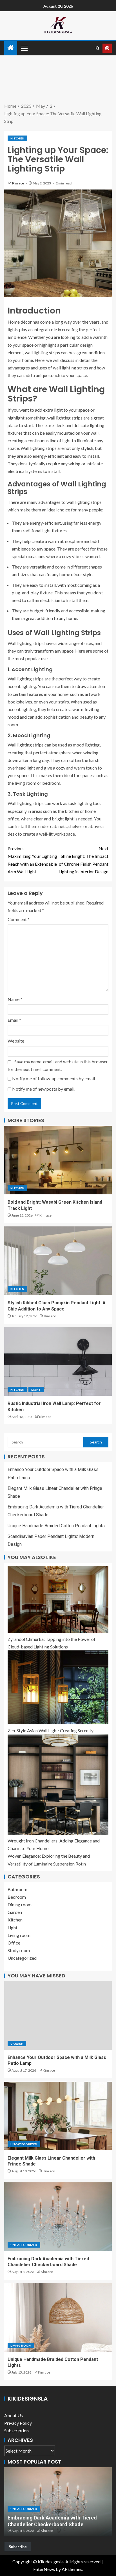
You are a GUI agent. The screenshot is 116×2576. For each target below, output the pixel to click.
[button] (24, 48)
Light (36, 1389)
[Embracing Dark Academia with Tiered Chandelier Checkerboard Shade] (58, 2217)
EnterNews (44, 2569)
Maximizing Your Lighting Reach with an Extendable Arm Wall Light (32, 860)
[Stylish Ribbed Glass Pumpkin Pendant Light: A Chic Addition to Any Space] (58, 1261)
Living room (19, 1935)
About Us (14, 2415)
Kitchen (17, 138)
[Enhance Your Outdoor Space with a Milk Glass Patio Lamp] (58, 2015)
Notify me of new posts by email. (44, 1089)
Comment (19, 919)
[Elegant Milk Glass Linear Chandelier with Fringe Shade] (58, 2116)
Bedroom (17, 1897)
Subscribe (18, 2547)
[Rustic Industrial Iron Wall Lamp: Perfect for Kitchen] (58, 1361)
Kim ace (18, 183)
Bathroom (17, 1889)
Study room (19, 1950)
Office (14, 1943)
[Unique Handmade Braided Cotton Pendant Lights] (58, 2317)
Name (15, 999)
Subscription (16, 2430)
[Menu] (24, 48)
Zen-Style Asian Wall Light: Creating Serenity (51, 1730)
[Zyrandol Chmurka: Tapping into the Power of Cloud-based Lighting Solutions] (58, 1600)
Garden (15, 1912)
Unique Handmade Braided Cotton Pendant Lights (56, 1526)
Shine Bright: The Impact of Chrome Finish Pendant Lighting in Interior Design (83, 860)
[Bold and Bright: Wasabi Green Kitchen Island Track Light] (58, 1160)
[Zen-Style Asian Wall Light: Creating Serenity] (58, 1687)
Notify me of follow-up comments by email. (54, 1078)
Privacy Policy (18, 2423)
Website (16, 1041)
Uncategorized (22, 1958)
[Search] (98, 48)
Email (14, 1020)
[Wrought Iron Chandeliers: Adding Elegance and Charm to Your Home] (58, 1785)
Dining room (20, 1904)
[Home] (11, 48)
